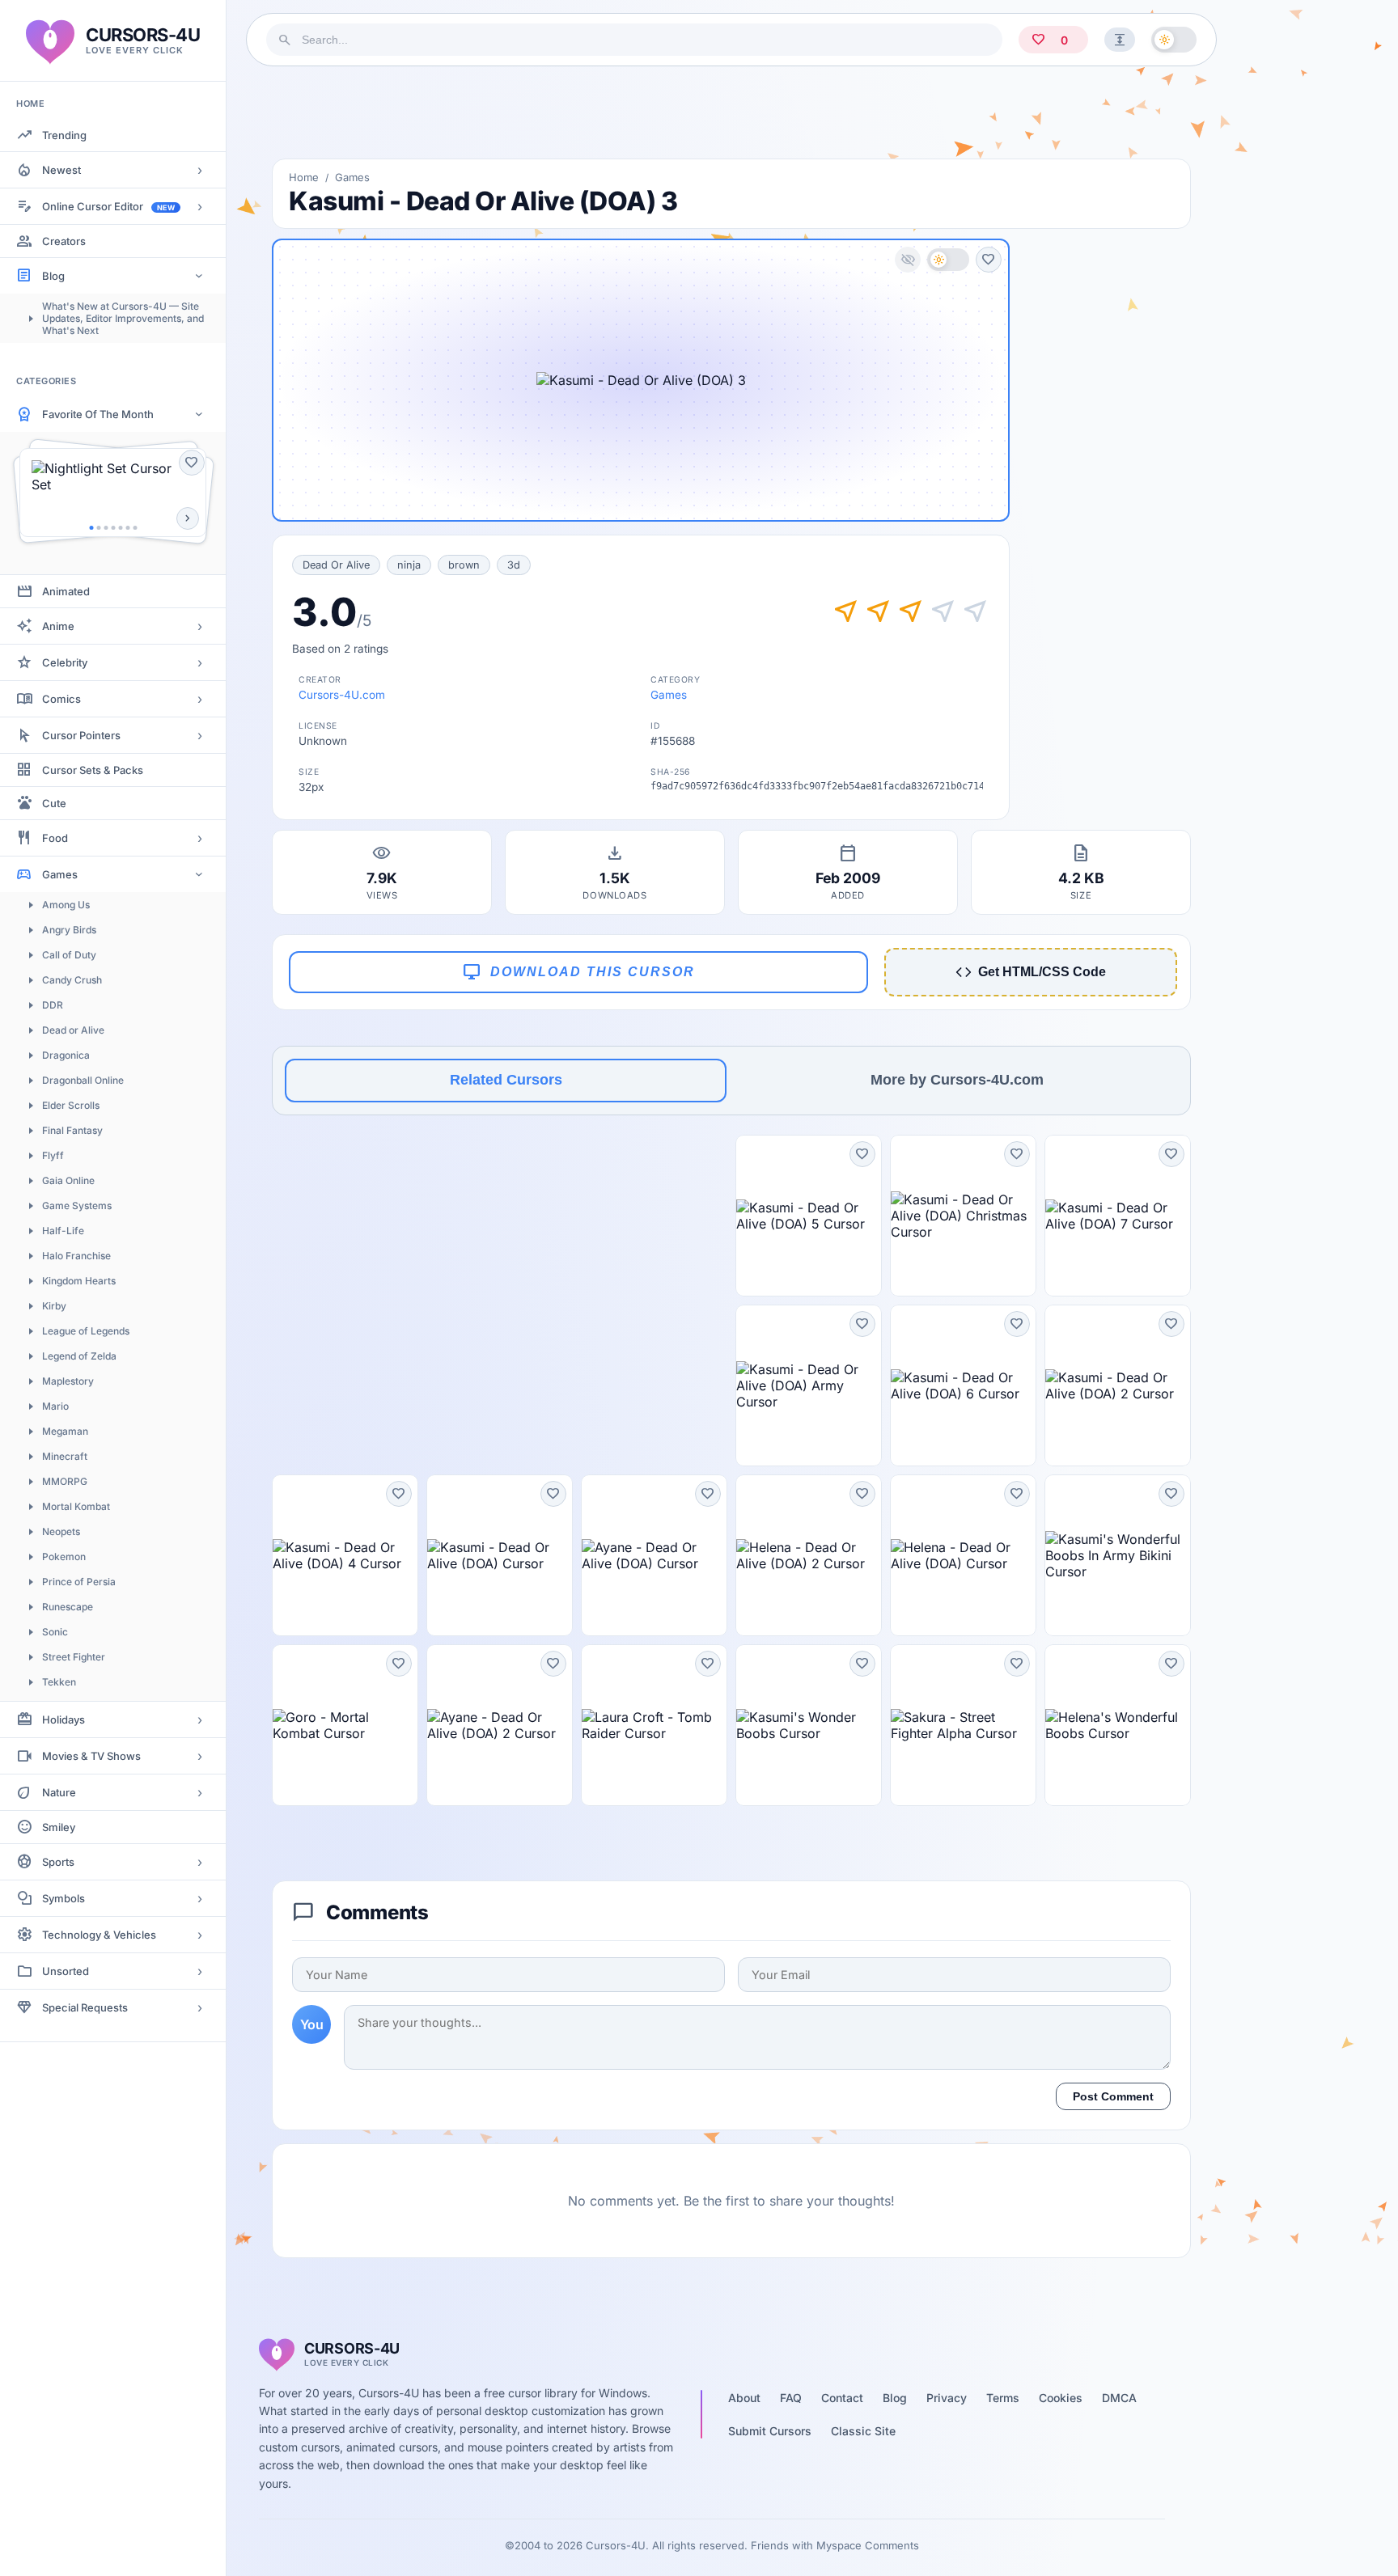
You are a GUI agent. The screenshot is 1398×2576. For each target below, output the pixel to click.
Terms (1003, 2398)
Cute (54, 803)
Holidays (64, 1719)
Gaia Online (68, 1180)
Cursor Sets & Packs (93, 770)
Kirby (54, 1306)
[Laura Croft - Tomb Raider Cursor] (654, 1725)
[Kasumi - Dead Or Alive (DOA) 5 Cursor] (809, 1216)
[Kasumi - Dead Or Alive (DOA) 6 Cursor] (963, 1385)
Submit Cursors (770, 2431)
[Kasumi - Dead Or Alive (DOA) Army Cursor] (809, 1385)
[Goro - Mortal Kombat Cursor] (345, 1725)
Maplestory (68, 1381)
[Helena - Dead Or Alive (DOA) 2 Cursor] (809, 1555)
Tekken (59, 1682)
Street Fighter (74, 1657)
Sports (58, 1862)
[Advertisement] (731, 112)
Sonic (55, 1632)
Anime (58, 626)
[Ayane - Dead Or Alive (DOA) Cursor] (654, 1555)
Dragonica (66, 1055)
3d (514, 565)
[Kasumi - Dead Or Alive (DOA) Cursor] (500, 1555)
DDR (53, 1005)
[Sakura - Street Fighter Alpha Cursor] (963, 1725)
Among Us (66, 905)
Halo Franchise (76, 1256)
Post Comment (1113, 2096)
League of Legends (86, 1331)
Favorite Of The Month (98, 414)
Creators (64, 241)
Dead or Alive (73, 1030)
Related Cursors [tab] (506, 1080)
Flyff (53, 1155)
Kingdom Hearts (79, 1281)
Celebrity (65, 662)
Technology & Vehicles (99, 1935)
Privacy (947, 2398)
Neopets (61, 1531)
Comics (61, 699)
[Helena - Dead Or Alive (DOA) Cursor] (963, 1555)
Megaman (65, 1431)
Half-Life (63, 1231)
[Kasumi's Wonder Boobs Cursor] (809, 1725)
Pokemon (64, 1557)
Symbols (64, 1898)
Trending (64, 135)
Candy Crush (72, 980)
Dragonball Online (83, 1080)
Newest (61, 170)
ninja (409, 565)
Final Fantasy (72, 1130)
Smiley (59, 1827)
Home (304, 177)
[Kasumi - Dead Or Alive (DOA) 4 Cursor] (345, 1555)
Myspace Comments (868, 2545)
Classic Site (863, 2431)
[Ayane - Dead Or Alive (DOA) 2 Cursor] (500, 1725)
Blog (53, 276)
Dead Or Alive (336, 565)
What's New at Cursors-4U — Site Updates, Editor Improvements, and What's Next (123, 318)
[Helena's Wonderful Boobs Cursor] (1118, 1725)
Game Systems (77, 1206)
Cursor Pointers (81, 735)
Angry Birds (69, 930)
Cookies (1061, 2398)
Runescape (68, 1607)
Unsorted (66, 1971)
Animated (66, 591)
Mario (55, 1406)
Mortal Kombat (76, 1506)
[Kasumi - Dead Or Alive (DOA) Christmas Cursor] (963, 1216)
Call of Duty (69, 955)
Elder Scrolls (71, 1105)
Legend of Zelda (79, 1356)
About (744, 2398)
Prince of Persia (79, 1582)
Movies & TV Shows (91, 1756)
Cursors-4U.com (342, 695)
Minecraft (65, 1456)
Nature (59, 1792)
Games (60, 874)
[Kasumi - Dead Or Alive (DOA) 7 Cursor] (1118, 1216)
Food (55, 838)
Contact (842, 2398)
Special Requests (85, 2007)
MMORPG (65, 1481)
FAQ (791, 2398)
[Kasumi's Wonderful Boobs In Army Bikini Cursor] (1118, 1555)
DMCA (1119, 2398)
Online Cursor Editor (108, 206)
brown (464, 565)
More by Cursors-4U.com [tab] (957, 1080)
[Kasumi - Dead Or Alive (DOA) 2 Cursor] (1118, 1385)
